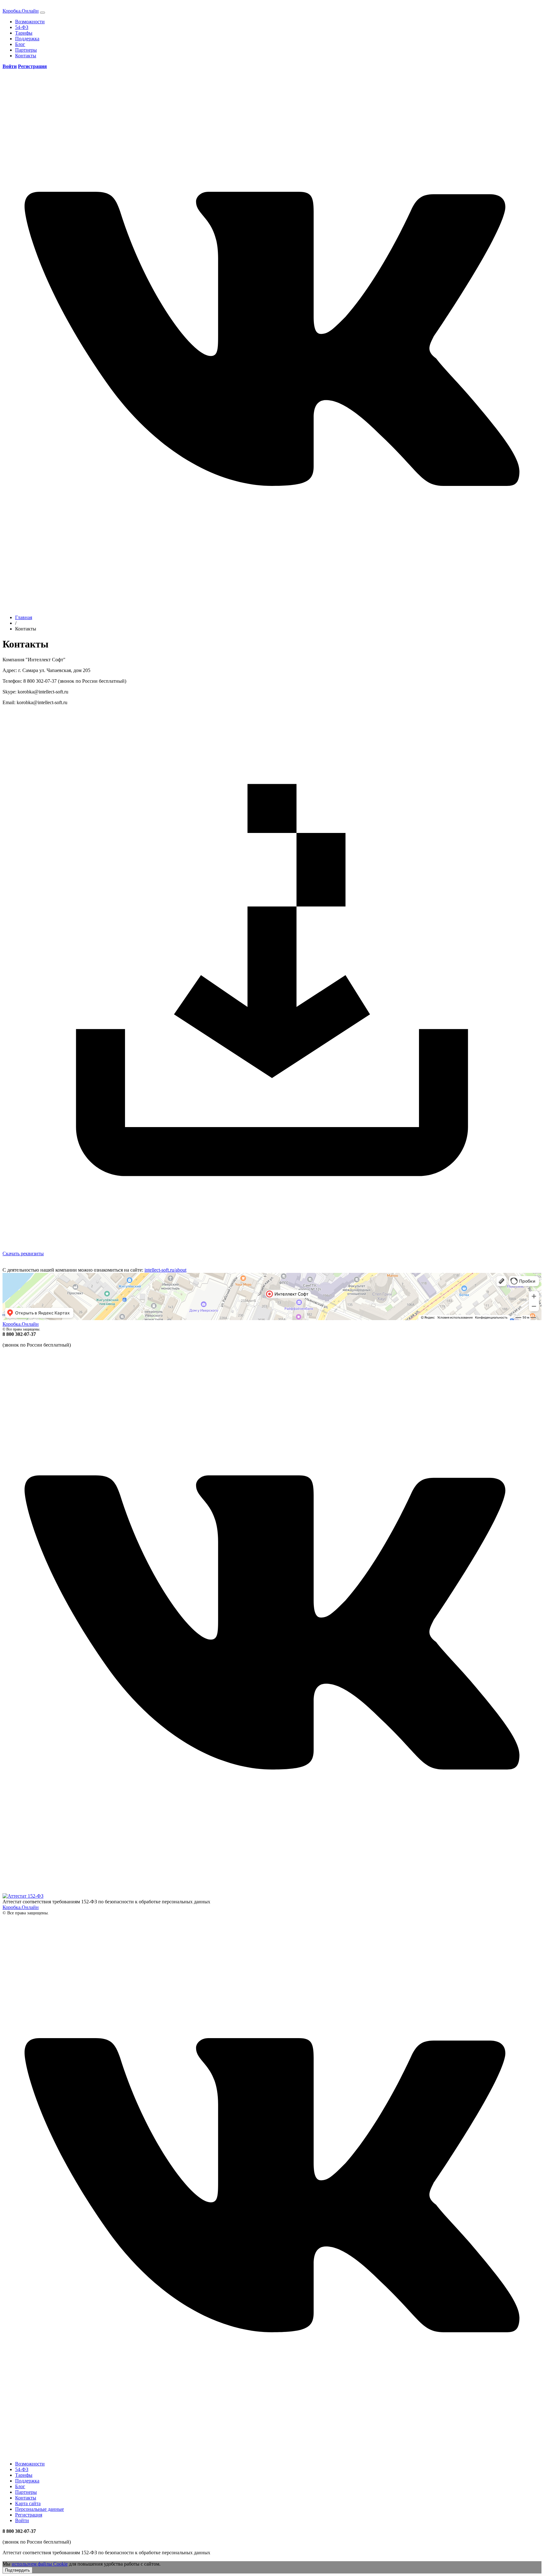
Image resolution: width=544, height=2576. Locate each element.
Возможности (30, 22)
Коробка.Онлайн (21, 11)
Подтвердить (17, 2570)
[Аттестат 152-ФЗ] (23, 1896)
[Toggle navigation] (42, 13)
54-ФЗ (22, 27)
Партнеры (26, 50)
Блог (20, 44)
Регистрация (29, 2515)
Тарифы (24, 33)
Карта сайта (28, 2503)
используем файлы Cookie (40, 2564)
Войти (22, 2520)
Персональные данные (40, 2509)
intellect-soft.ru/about (165, 1270)
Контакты (26, 56)
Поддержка (27, 39)
